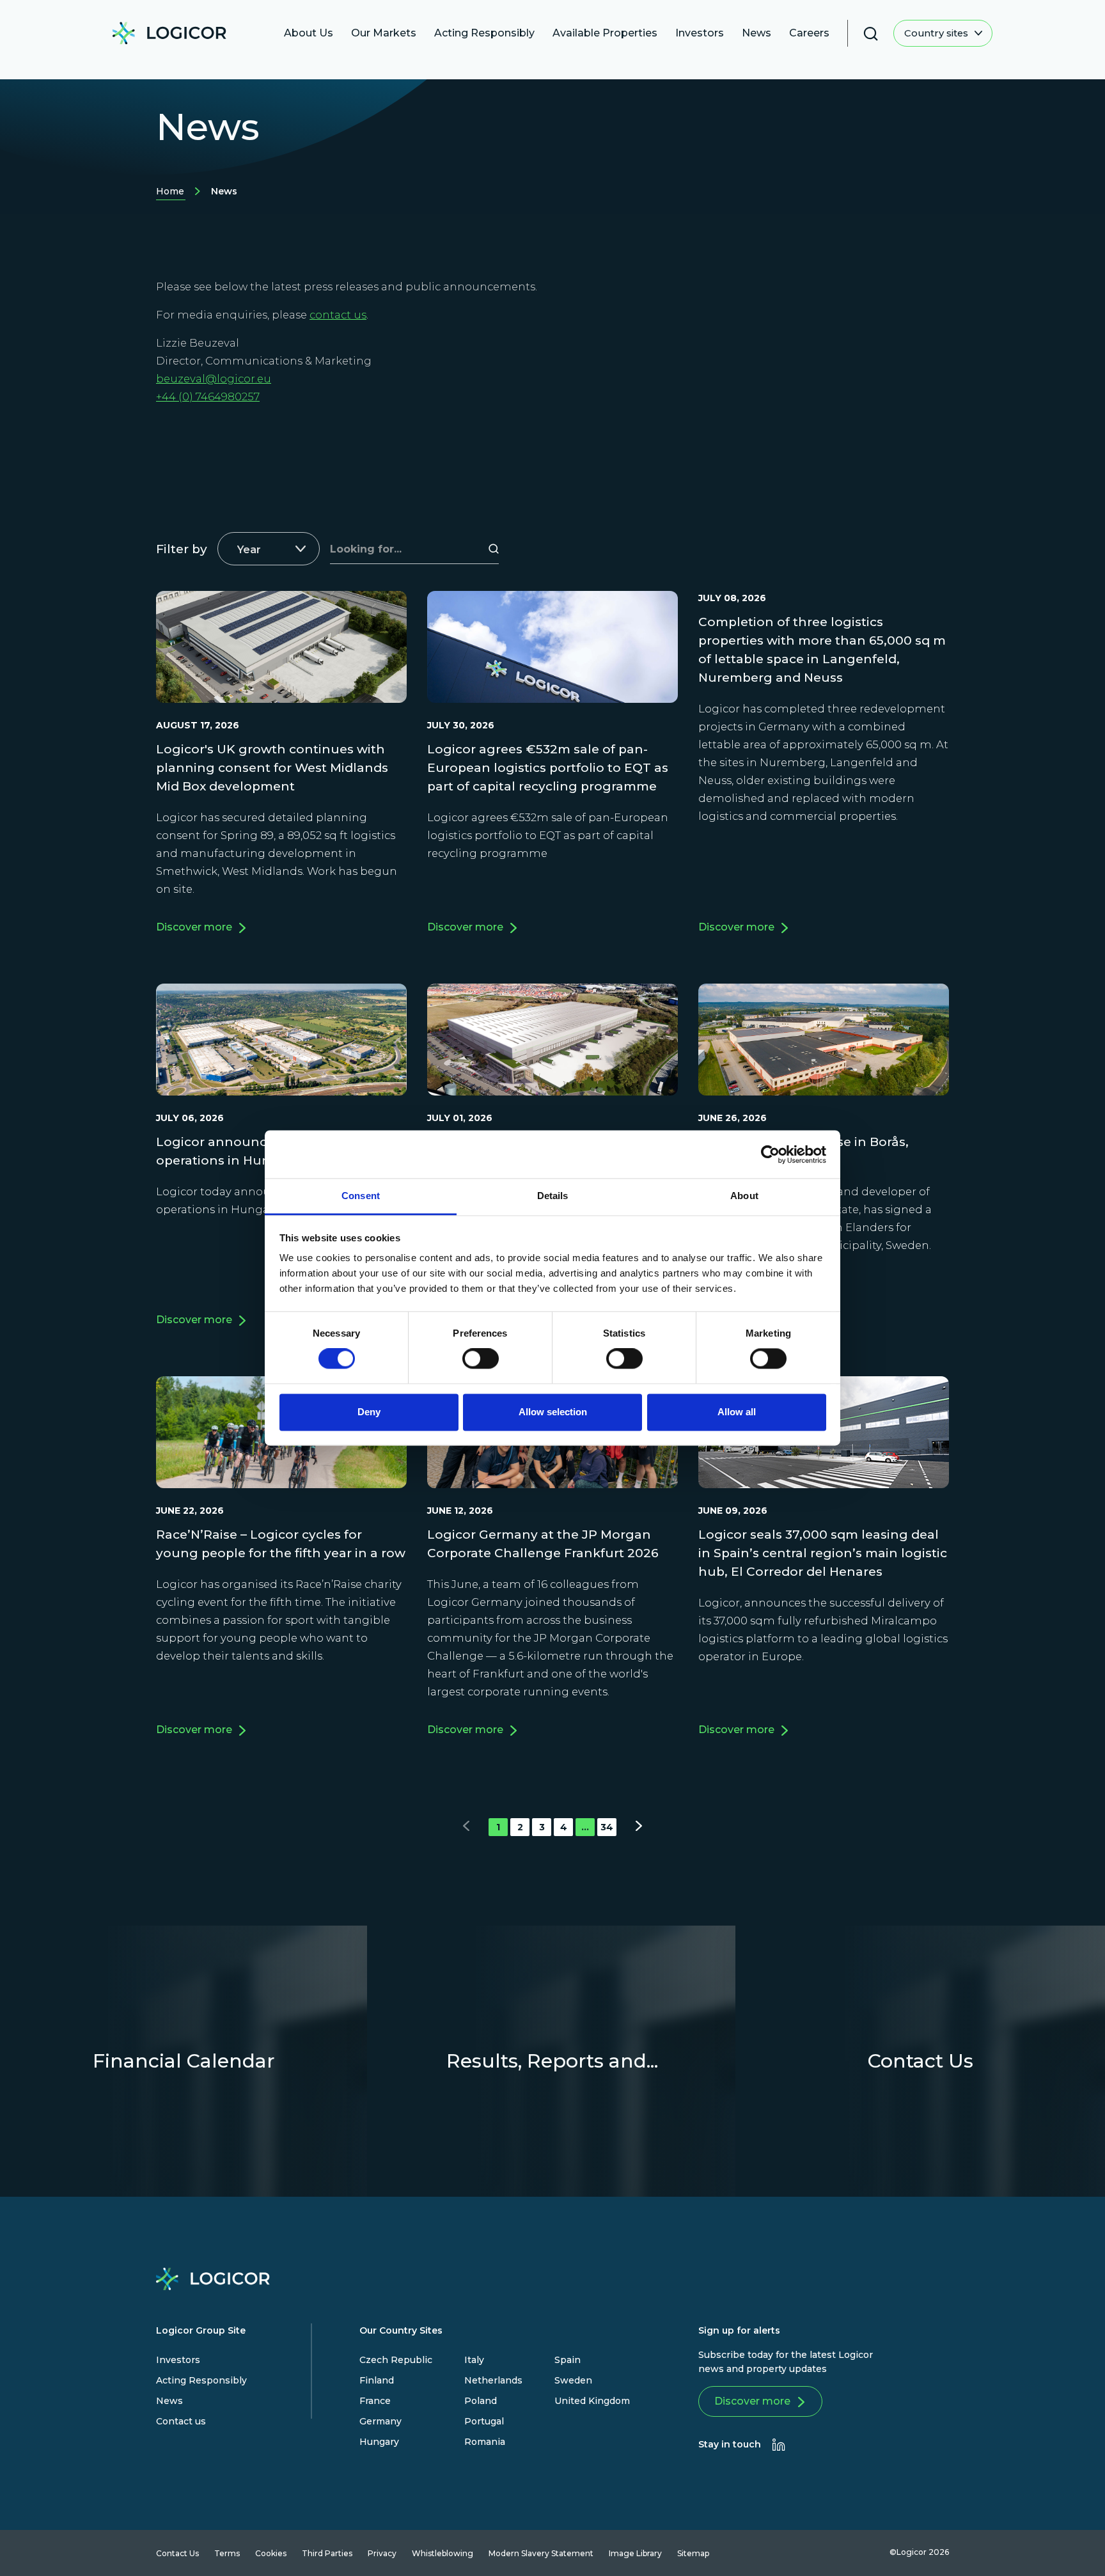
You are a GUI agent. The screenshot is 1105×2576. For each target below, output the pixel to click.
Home (170, 193)
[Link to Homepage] (169, 36)
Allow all (737, 1412)
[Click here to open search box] (871, 34)
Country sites (937, 33)
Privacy (382, 2553)
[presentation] (779, 2445)
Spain (568, 2360)
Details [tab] (553, 1196)
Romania (485, 2442)
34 (607, 1827)
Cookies (271, 2553)
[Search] (495, 549)
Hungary (379, 2442)
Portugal (484, 2421)
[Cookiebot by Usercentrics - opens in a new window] (770, 1154)
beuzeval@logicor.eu (214, 379)
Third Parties (327, 2553)
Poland (481, 2401)
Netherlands (493, 2380)
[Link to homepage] (213, 2282)
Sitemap (693, 2553)
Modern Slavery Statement (541, 2553)
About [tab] (744, 1196)
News (169, 2401)
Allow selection (553, 1412)
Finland (377, 2380)
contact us (338, 315)
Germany (380, 2421)
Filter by (182, 549)
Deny (369, 1412)
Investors (178, 2360)
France (375, 2401)
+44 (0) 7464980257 (208, 397)
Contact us (181, 2421)
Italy (474, 2360)
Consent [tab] (361, 1196)
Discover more (752, 2401)
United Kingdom (592, 2401)
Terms (227, 2553)
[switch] (481, 1359)
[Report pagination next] (631, 1827)
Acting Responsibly (201, 2380)
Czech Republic (396, 2360)
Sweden (573, 2380)
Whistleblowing (443, 2553)
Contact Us (177, 2553)
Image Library (635, 2553)
